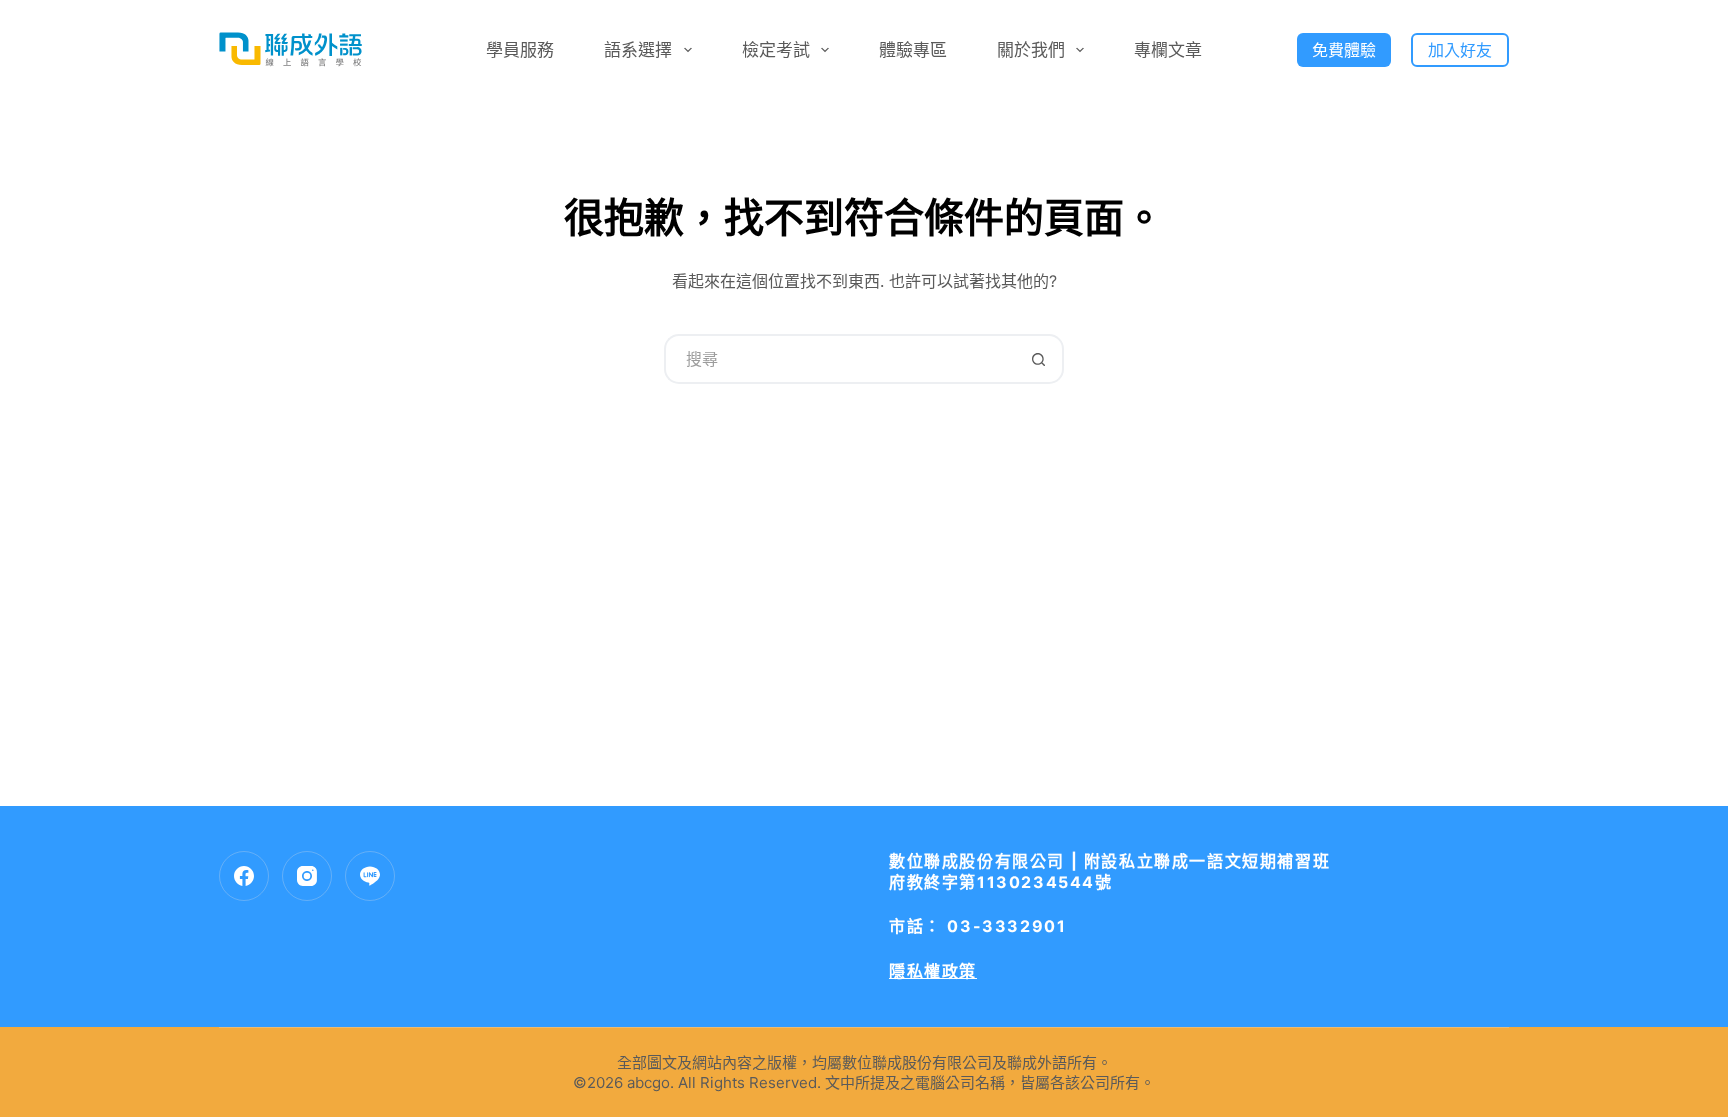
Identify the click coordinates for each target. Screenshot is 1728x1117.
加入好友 (1460, 50)
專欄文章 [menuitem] (1168, 50)
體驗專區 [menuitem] (913, 50)
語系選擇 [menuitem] (638, 50)
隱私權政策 (933, 971)
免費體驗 (1344, 50)
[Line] (370, 876)
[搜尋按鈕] (1039, 359)
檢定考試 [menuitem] (776, 50)
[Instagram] (307, 876)
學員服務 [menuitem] (520, 50)
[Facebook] (244, 876)
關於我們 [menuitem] (1031, 50)
